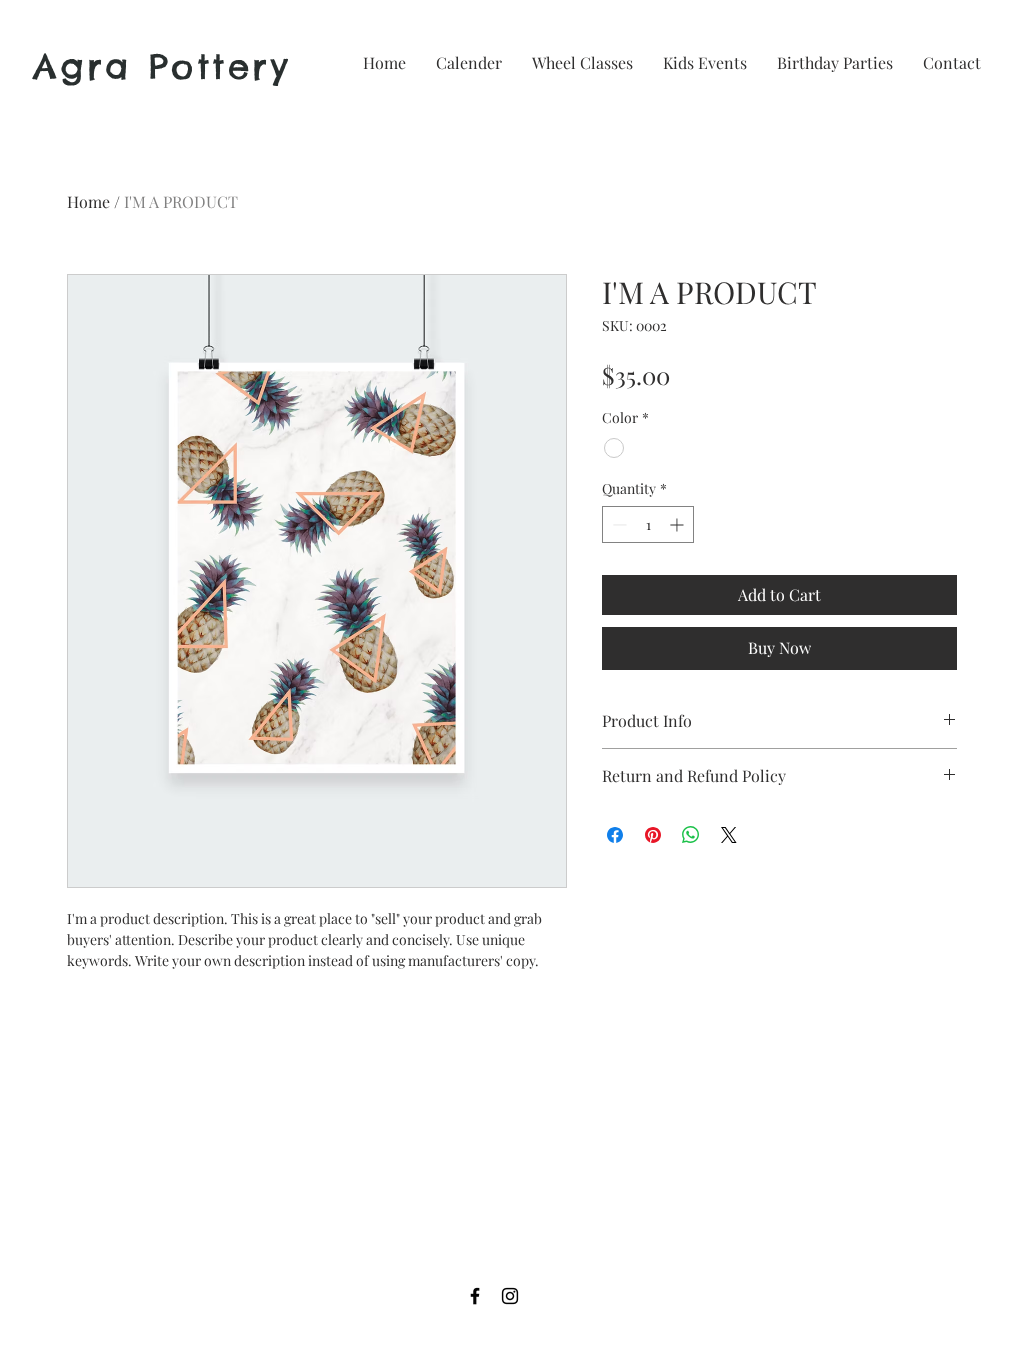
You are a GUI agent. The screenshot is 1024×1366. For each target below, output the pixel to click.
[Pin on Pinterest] (653, 835)
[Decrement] (617, 524)
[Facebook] (475, 1296)
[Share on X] (729, 835)
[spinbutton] (648, 524)
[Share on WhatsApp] (691, 835)
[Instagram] (510, 1296)
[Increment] (678, 524)
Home (88, 201)
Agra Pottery (162, 66)
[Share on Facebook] (615, 835)
